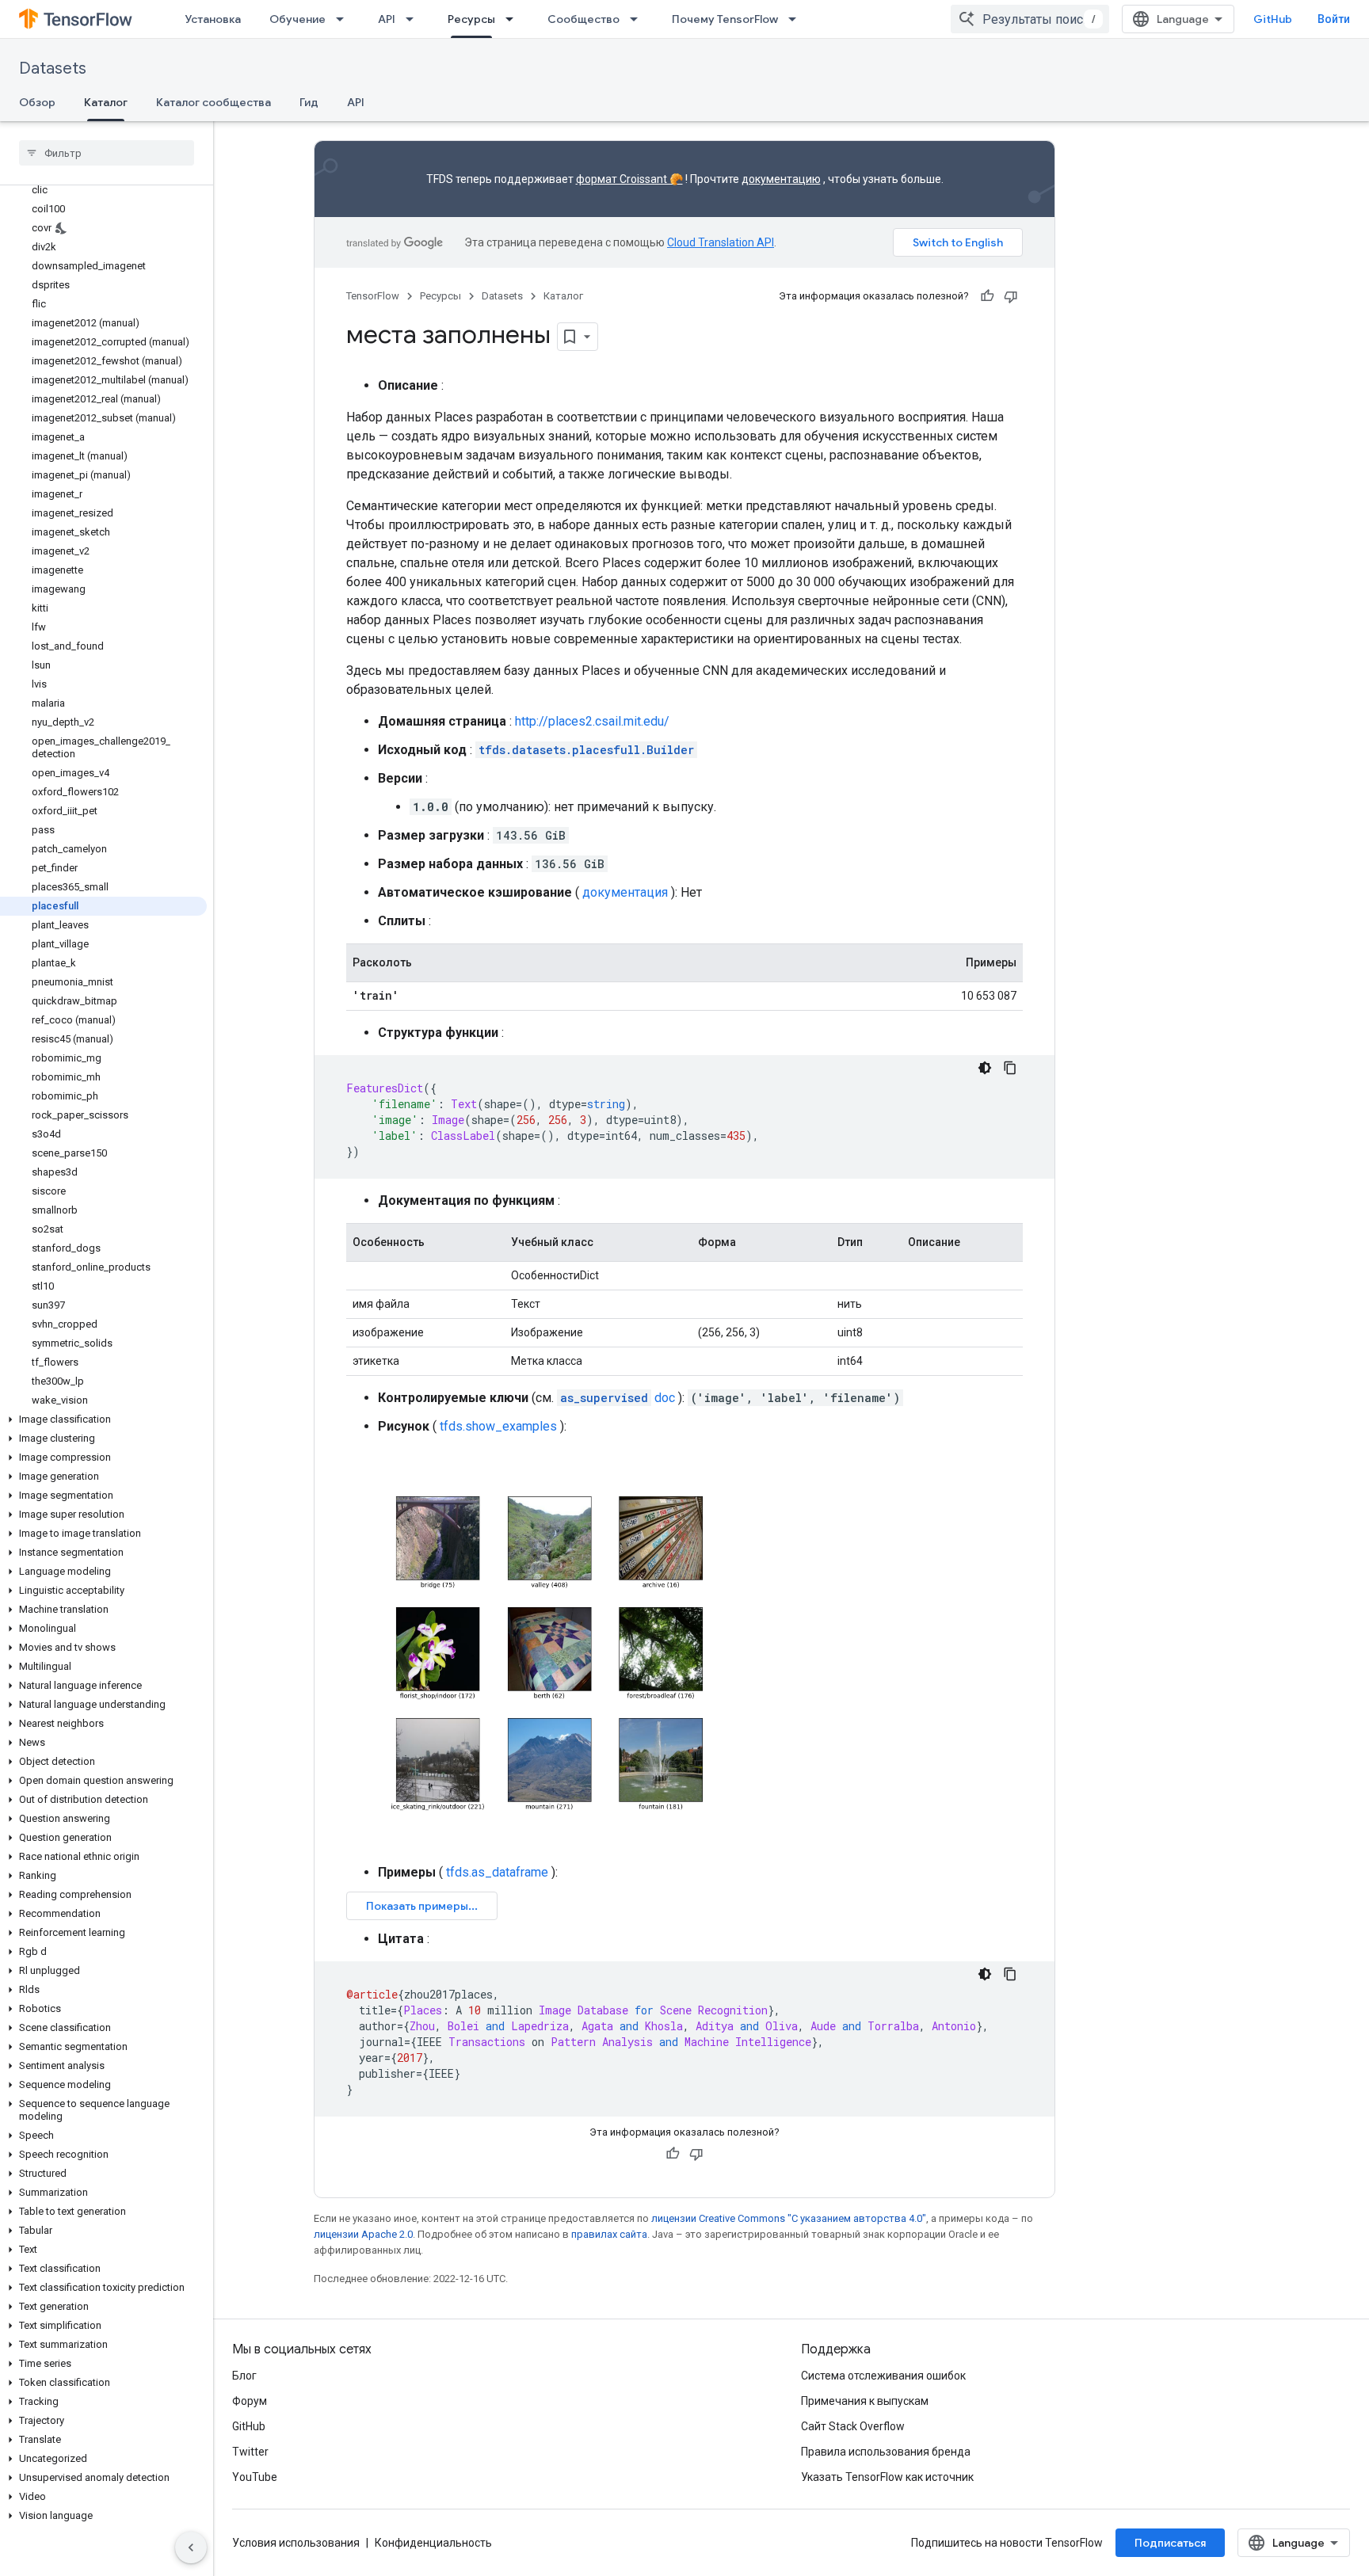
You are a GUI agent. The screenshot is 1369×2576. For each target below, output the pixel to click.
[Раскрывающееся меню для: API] (414, 19)
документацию (781, 179)
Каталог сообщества (214, 102)
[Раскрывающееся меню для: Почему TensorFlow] (797, 19)
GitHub (1273, 19)
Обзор (37, 102)
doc (618, 1398)
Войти (1334, 19)
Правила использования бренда (886, 2452)
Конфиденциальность (433, 2543)
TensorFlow (373, 296)
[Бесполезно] (1011, 296)
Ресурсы (471, 19)
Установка (213, 19)
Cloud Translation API (721, 242)
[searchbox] (107, 153)
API (387, 19)
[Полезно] (987, 296)
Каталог (106, 102)
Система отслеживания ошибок (883, 2376)
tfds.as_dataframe (497, 1872)
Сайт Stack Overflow (853, 2426)
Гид (309, 102)
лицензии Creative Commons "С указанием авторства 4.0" (789, 2218)
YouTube (255, 2477)
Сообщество (583, 19)
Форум (250, 2401)
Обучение (297, 19)
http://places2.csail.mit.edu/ (592, 721)
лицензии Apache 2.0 (363, 2234)
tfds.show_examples (498, 1426)
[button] (103, 1419)
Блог (244, 2376)
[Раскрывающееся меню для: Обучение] (345, 19)
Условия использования (296, 2543)
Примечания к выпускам (865, 2401)
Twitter (250, 2452)
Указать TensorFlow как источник (887, 2477)
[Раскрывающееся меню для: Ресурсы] (514, 19)
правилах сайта (609, 2234)
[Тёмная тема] (985, 1068)
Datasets (53, 69)
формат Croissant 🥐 (629, 179)
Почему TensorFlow (725, 19)
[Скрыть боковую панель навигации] (191, 2547)
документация (625, 892)
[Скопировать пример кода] (1010, 1068)
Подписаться (1170, 2543)
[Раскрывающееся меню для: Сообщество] (639, 19)
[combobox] (1030, 19)
